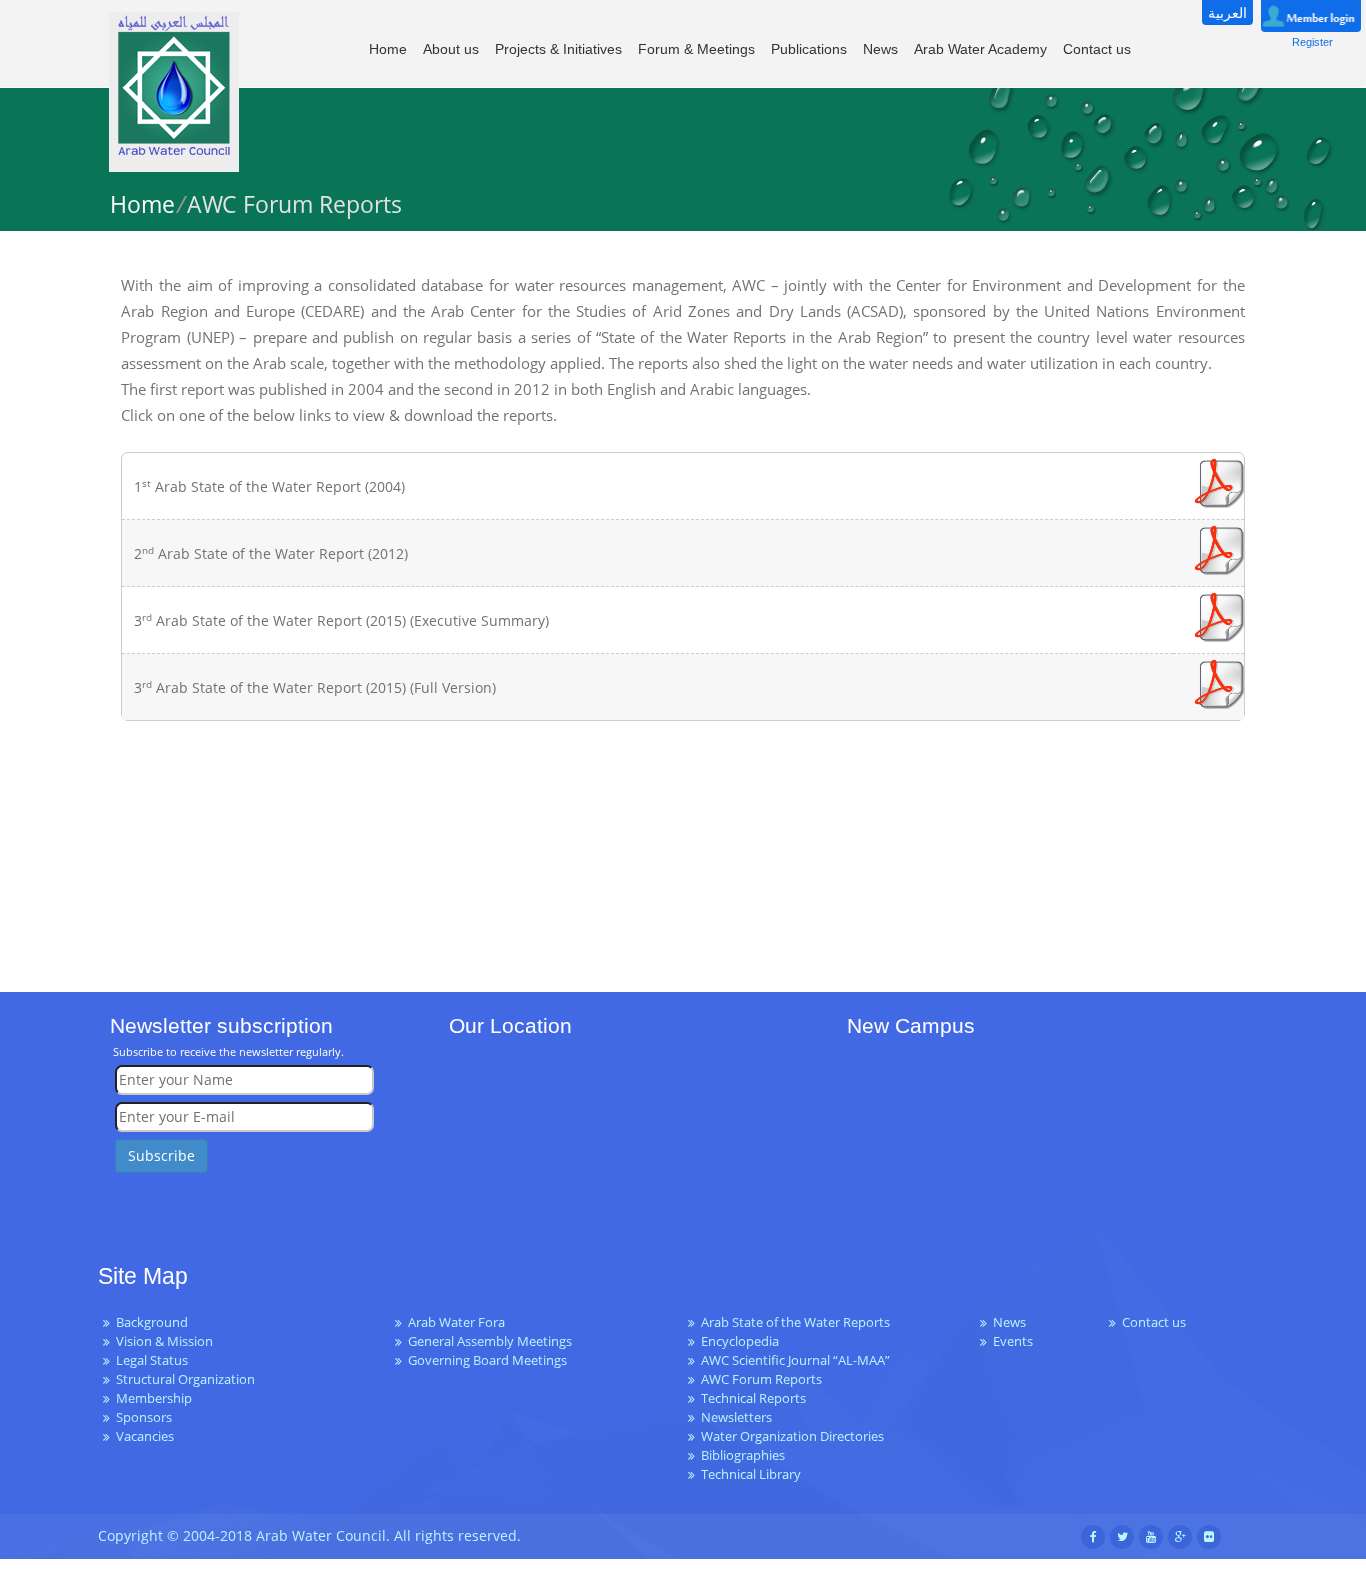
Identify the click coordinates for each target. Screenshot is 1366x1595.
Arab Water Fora (456, 1322)
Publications (809, 49)
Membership (154, 1398)
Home (388, 49)
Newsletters (736, 1417)
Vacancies (145, 1436)
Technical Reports (753, 1398)
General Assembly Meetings (490, 1341)
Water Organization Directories (792, 1436)
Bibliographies (743, 1455)
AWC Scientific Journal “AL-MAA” (795, 1360)
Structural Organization (185, 1379)
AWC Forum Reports (761, 1379)
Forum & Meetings (696, 49)
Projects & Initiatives (558, 49)
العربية (1227, 12)
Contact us (1097, 49)
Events (1013, 1341)
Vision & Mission (164, 1341)
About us (451, 49)
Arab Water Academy (980, 49)
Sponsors (144, 1417)
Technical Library (751, 1474)
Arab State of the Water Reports (795, 1322)
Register (1312, 42)
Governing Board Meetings (487, 1360)
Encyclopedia (740, 1341)
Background (152, 1322)
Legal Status (152, 1360)
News (880, 49)
